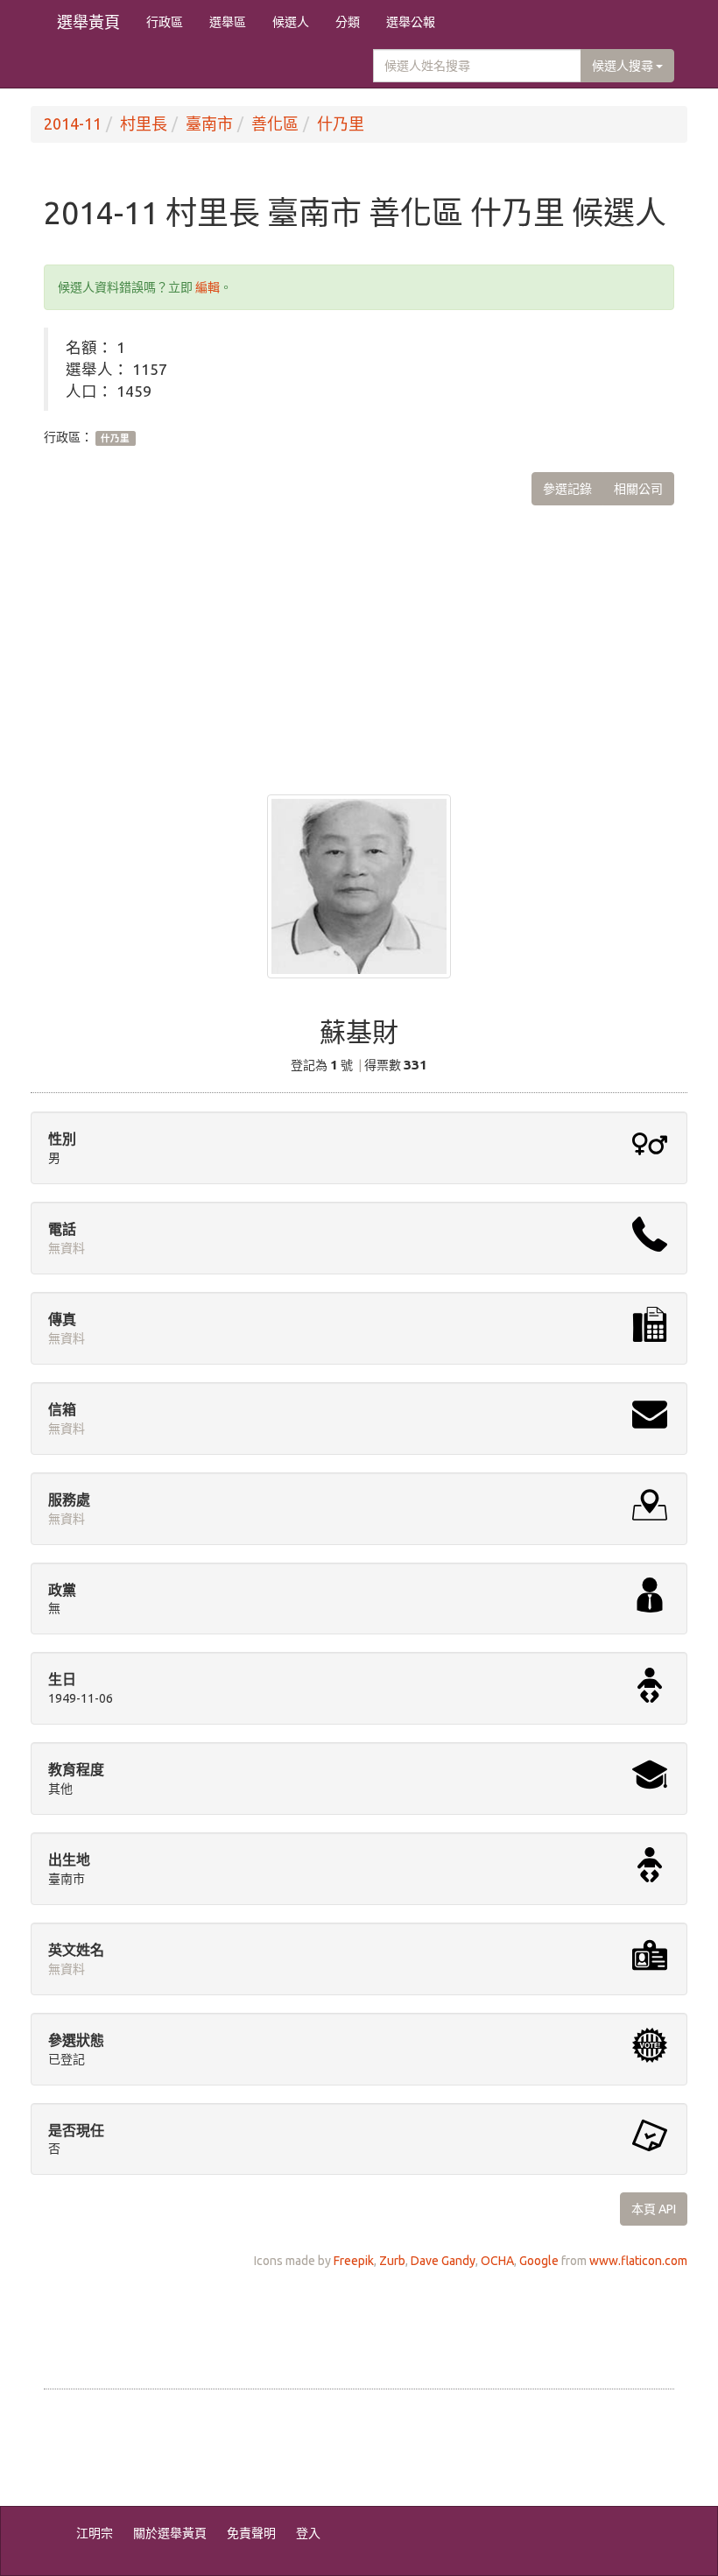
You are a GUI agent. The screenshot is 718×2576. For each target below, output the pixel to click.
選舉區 (228, 22)
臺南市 (209, 124)
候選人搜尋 (624, 66)
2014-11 (73, 124)
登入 (308, 2533)
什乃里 (341, 124)
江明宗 (95, 2533)
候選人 (291, 22)
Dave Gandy (443, 2261)
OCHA (497, 2261)
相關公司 (638, 489)
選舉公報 (411, 22)
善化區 (275, 124)
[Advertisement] (359, 637)
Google (539, 2261)
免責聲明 (251, 2533)
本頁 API (654, 2209)
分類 (348, 22)
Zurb (392, 2261)
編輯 (208, 287)
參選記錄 (567, 489)
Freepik (354, 2261)
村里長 (144, 124)
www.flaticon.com (638, 2261)
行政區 (165, 22)
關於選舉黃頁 (170, 2533)
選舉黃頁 (88, 22)
